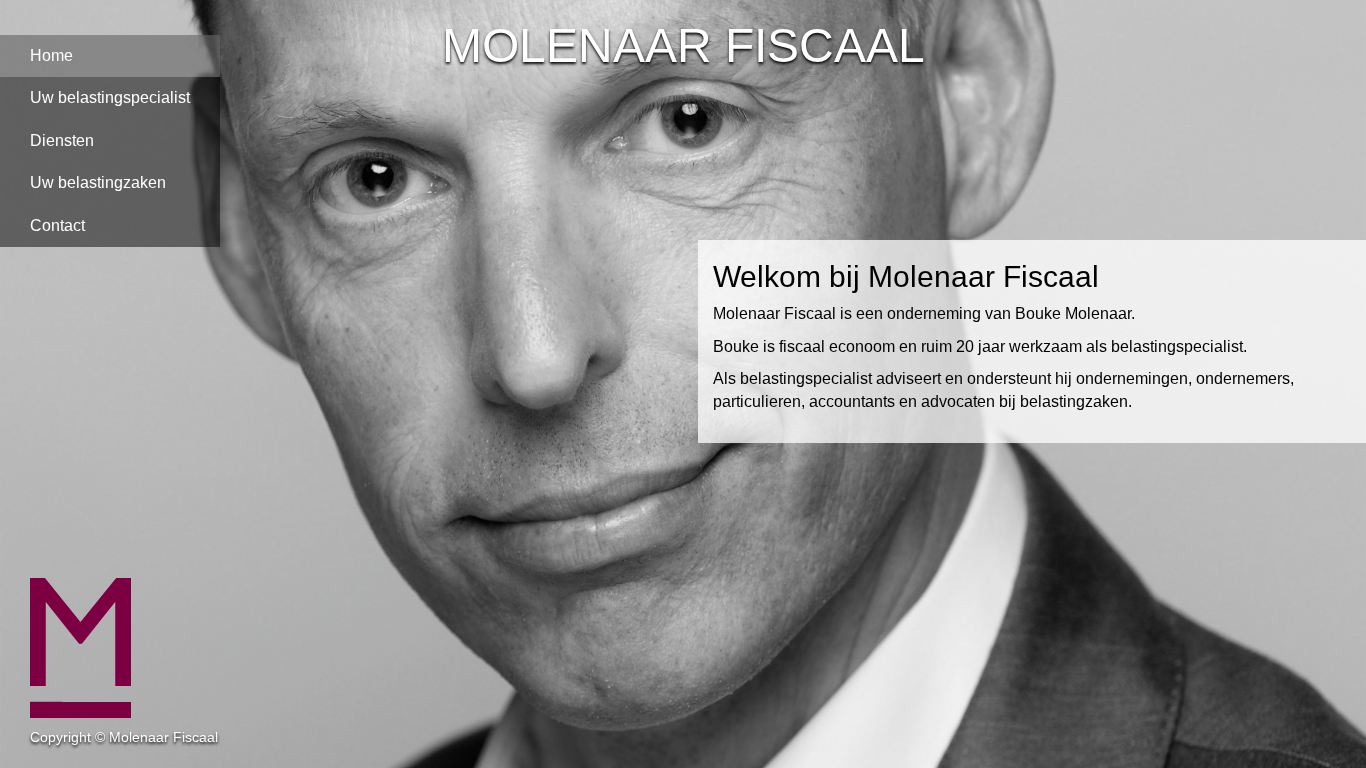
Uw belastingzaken (98, 182)
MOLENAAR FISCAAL (683, 45)
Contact (57, 225)
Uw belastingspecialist (110, 97)
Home (51, 55)
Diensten (62, 140)
